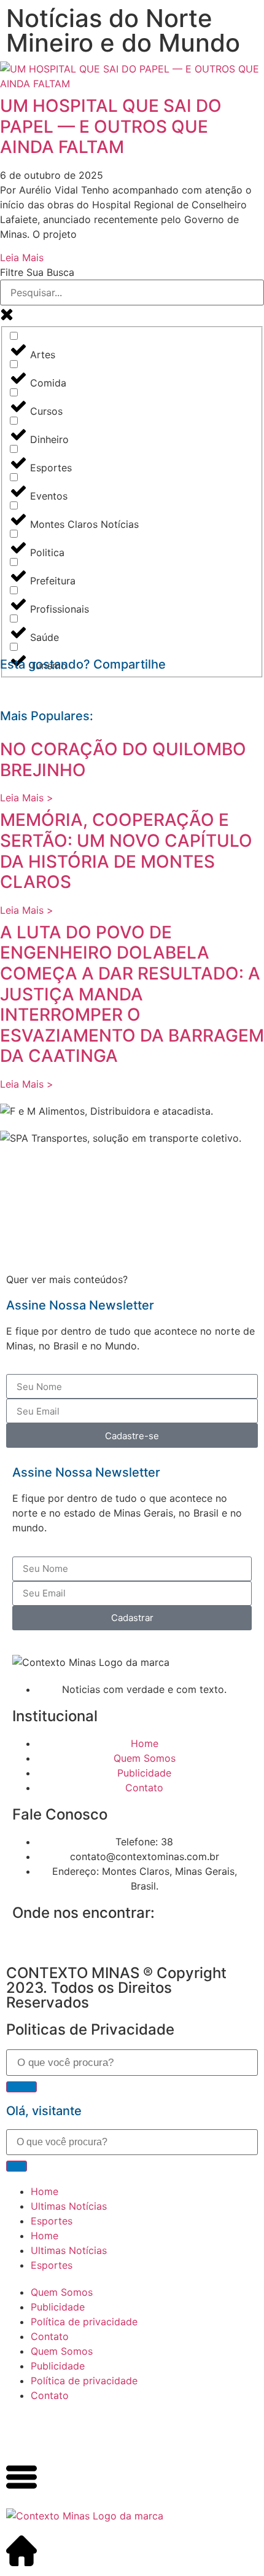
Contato (50, 2336)
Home (45, 2191)
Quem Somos (62, 2292)
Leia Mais (22, 257)
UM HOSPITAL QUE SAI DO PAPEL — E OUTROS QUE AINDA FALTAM (111, 126)
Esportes (52, 2221)
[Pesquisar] (21, 2087)
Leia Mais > (27, 798)
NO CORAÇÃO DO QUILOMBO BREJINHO (123, 760)
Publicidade (58, 2307)
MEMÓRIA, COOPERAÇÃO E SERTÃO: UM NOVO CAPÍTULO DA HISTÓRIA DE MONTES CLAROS (126, 851)
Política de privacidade (84, 2322)
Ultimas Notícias (69, 2206)
